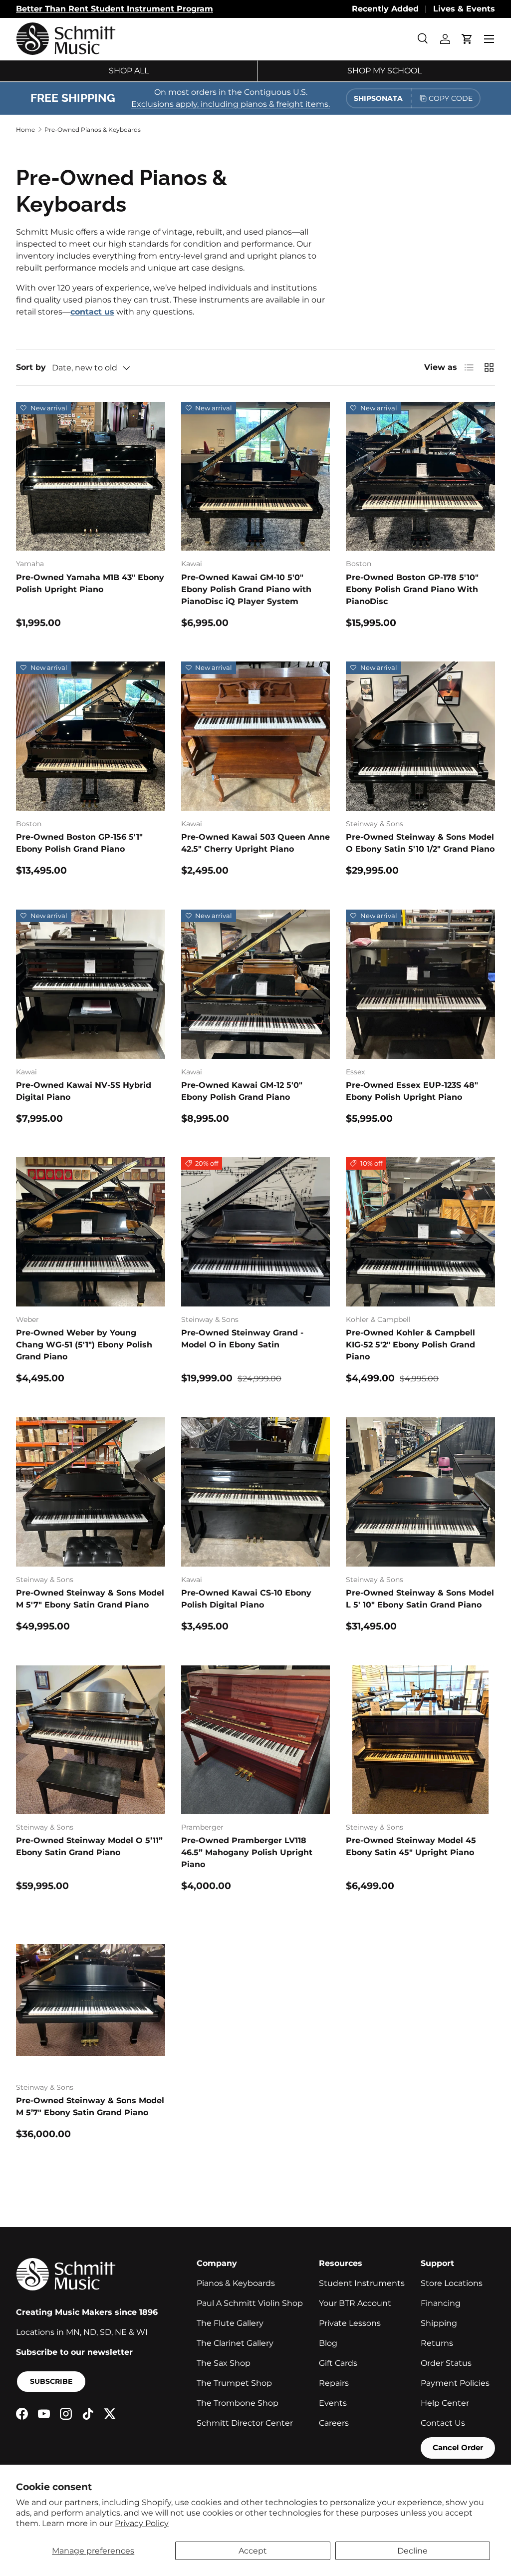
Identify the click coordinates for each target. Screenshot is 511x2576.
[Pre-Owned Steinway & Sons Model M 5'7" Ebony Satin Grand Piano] (91, 1492)
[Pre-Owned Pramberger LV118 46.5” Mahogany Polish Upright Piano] (256, 1740)
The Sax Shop (224, 2363)
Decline (412, 2551)
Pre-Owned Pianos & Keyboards (93, 130)
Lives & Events (464, 9)
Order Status (446, 2363)
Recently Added (385, 9)
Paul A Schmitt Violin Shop (250, 2303)
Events (333, 2403)
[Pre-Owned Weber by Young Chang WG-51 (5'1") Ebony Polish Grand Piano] (91, 1232)
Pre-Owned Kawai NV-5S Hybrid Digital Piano (84, 1091)
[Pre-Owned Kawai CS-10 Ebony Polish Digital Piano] (256, 1492)
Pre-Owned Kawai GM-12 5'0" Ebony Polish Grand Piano (242, 1091)
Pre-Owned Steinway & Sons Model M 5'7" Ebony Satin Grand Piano (90, 1599)
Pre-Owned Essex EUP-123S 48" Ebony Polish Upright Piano (412, 1091)
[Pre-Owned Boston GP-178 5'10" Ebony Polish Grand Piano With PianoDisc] (420, 477)
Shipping (439, 2323)
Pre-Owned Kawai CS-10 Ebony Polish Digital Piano (246, 1599)
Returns (437, 2343)
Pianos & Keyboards (236, 2283)
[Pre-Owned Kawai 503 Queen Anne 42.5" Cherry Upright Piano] (256, 736)
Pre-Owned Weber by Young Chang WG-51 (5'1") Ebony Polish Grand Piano (84, 1345)
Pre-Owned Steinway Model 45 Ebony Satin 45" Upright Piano (411, 1846)
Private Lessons (350, 2323)
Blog (328, 2343)
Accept (253, 2551)
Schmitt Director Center (245, 2423)
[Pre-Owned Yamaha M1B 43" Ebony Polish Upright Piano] (91, 477)
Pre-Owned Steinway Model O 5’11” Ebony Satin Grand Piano (89, 1846)
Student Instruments (362, 2283)
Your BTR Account (355, 2303)
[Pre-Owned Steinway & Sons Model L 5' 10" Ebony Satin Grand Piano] (420, 1492)
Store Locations (452, 2283)
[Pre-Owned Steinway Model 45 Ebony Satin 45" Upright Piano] (420, 1740)
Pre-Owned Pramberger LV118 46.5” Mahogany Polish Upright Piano (247, 1852)
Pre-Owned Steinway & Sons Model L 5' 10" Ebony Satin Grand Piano (420, 1599)
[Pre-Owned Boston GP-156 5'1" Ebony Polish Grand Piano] (91, 736)
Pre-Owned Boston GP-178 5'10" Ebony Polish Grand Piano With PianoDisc (412, 589)
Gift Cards (338, 2363)
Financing (441, 2303)
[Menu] (489, 39)
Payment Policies (455, 2383)
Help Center (445, 2403)
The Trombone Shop (238, 2403)
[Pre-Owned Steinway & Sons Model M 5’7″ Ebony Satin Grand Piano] (91, 2000)
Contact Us (443, 2423)
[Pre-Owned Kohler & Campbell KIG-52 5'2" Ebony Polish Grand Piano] (420, 1232)
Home (25, 130)
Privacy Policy (142, 2523)
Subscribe (51, 2381)
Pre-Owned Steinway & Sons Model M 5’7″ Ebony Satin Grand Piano (90, 2106)
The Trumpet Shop (234, 2383)
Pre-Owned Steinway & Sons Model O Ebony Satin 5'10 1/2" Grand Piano (420, 843)
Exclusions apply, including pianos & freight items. (231, 104)
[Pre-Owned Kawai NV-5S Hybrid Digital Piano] (91, 984)
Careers (334, 2423)
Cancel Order (458, 2447)
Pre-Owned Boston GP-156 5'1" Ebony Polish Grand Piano (79, 843)
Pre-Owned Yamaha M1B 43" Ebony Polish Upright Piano (90, 583)
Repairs (334, 2383)
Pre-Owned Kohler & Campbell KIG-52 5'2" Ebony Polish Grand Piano (410, 1345)
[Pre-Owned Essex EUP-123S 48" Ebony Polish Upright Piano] (420, 984)
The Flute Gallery (230, 2323)
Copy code (451, 98)
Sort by (31, 367)
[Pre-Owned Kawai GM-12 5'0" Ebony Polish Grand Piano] (256, 984)
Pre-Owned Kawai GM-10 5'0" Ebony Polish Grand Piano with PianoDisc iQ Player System (246, 589)
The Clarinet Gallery (235, 2343)
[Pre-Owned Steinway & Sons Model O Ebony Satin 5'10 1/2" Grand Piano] (420, 736)
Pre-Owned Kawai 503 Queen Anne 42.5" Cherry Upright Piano (255, 843)
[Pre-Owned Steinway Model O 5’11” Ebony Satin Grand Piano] (91, 1740)
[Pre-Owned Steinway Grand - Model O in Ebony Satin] (256, 1232)
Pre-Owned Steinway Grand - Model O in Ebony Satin (242, 1339)
